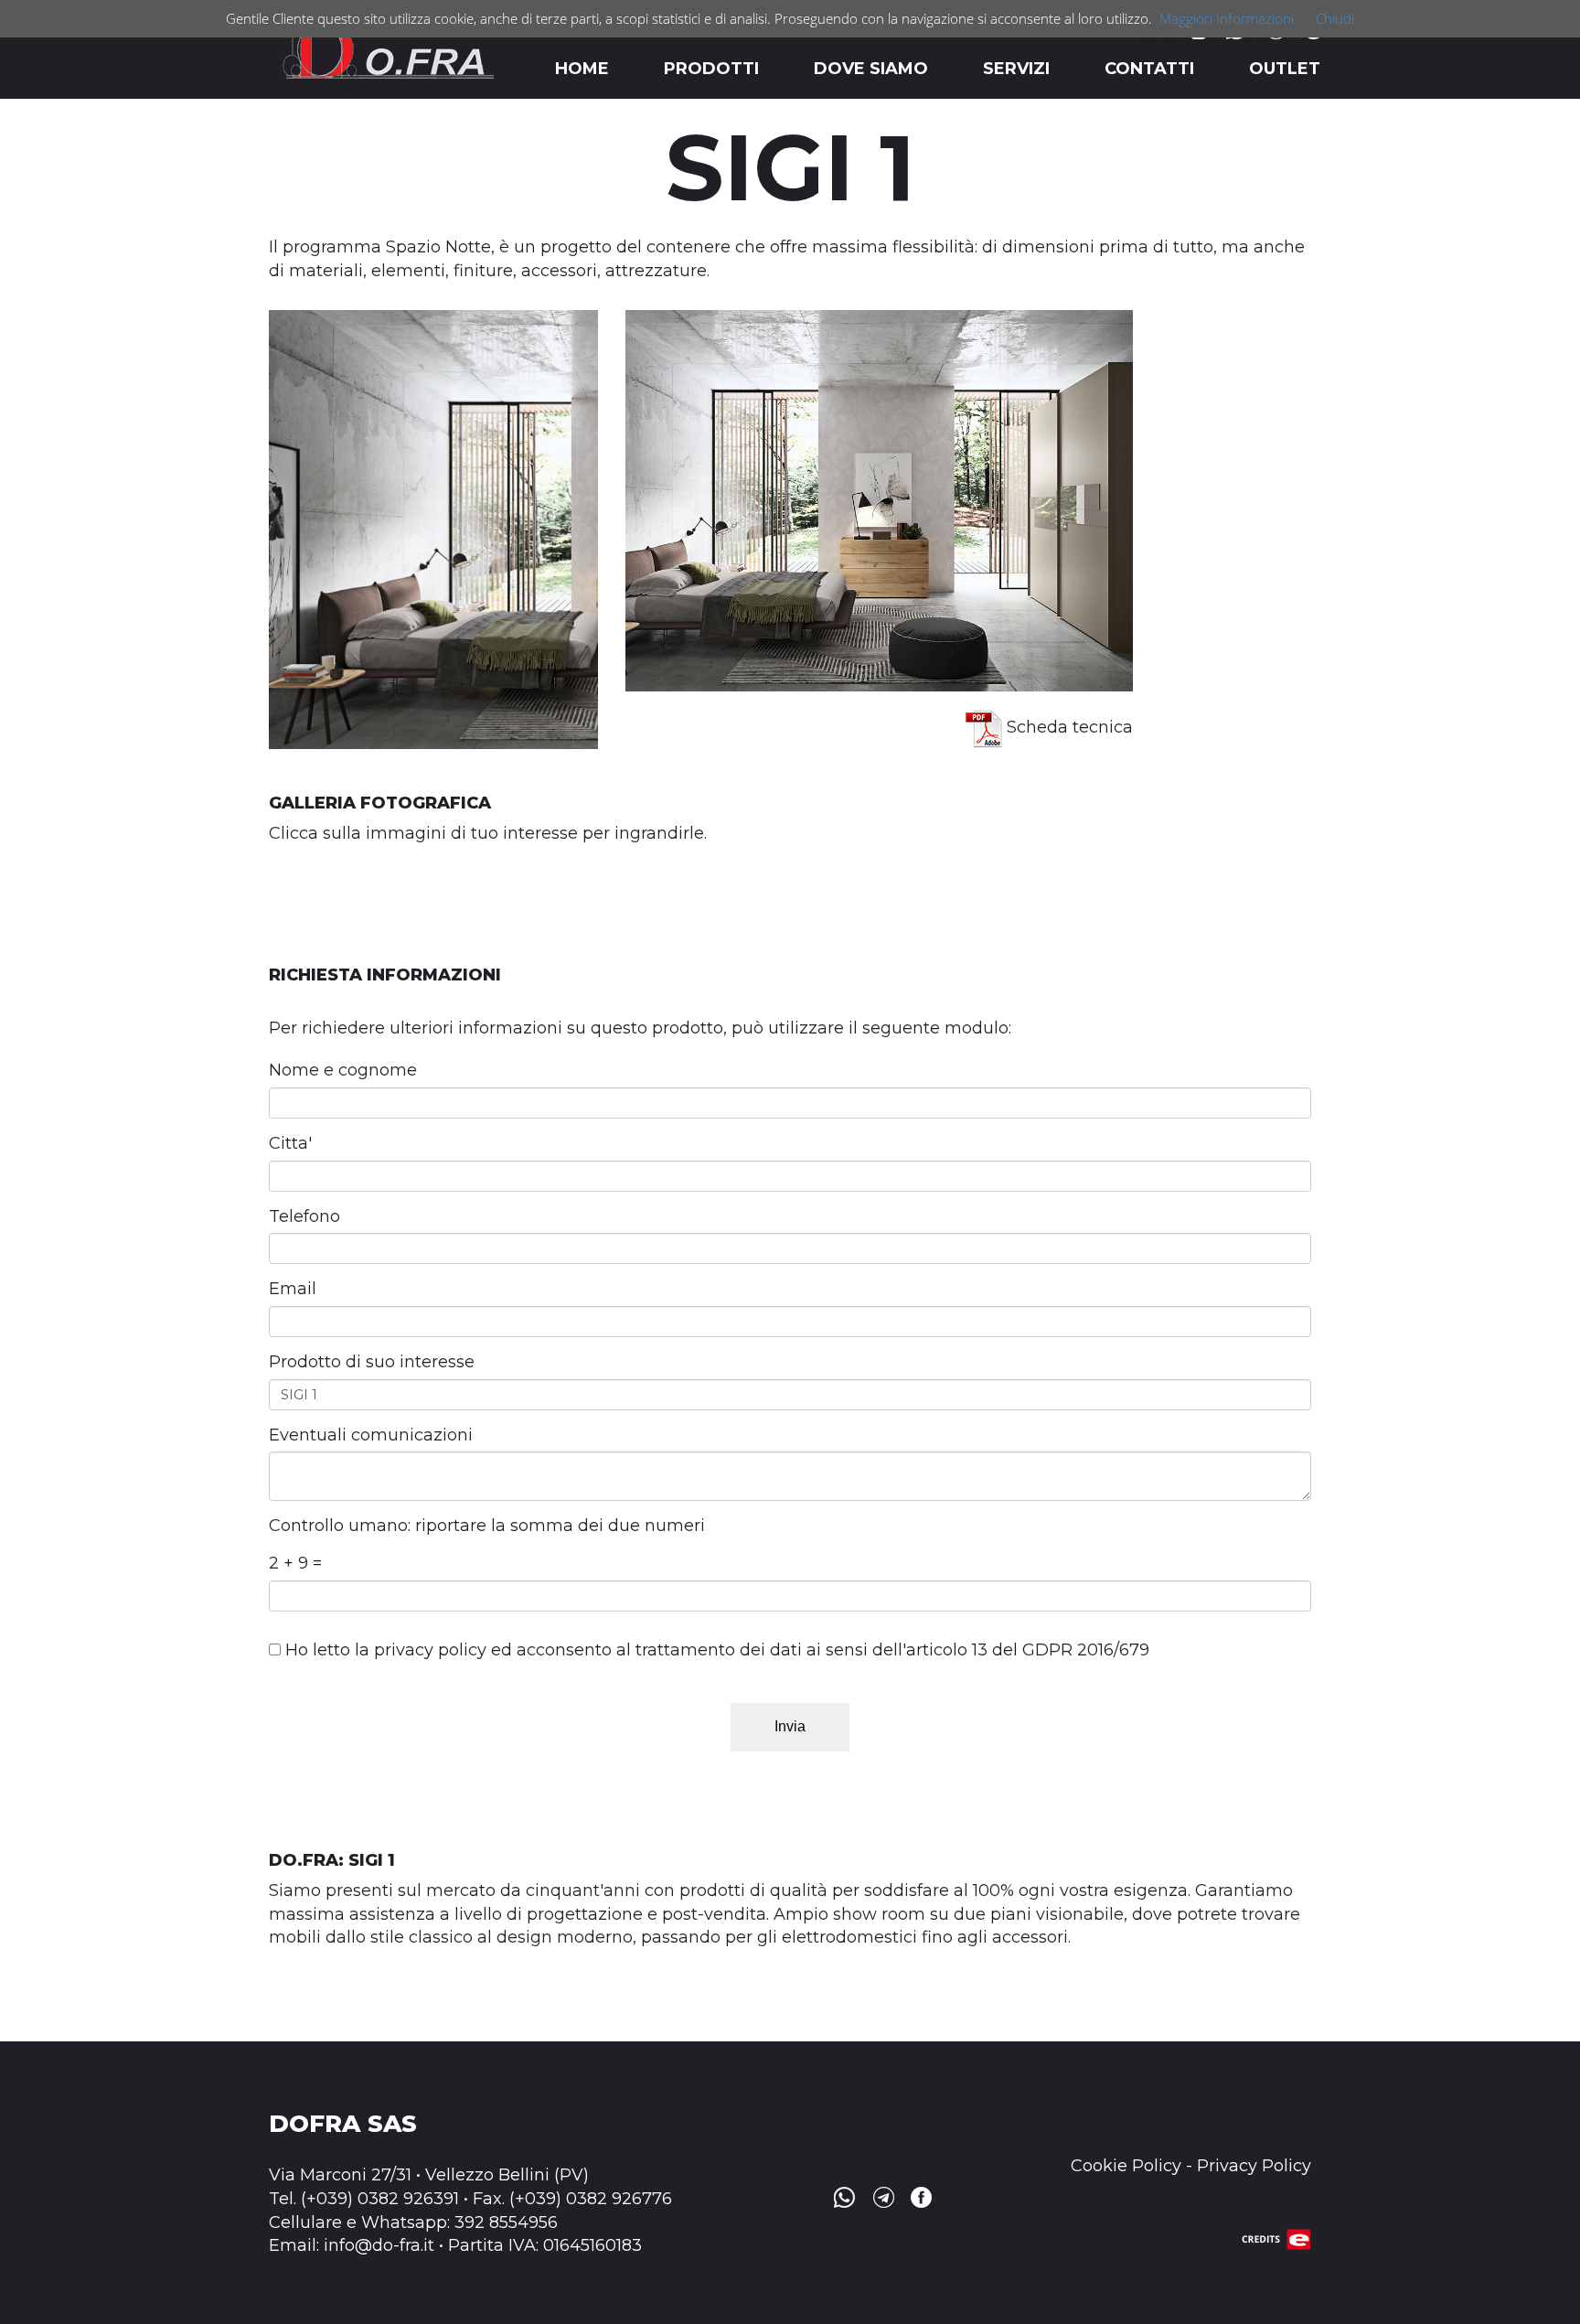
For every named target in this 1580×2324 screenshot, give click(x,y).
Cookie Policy (1126, 2166)
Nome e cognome (343, 1070)
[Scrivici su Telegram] (883, 2197)
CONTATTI (1149, 69)
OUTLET (1285, 69)
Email (293, 1289)
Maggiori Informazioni (1227, 18)
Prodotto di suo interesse (372, 1362)
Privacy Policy (1254, 2166)
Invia (790, 1726)
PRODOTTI (711, 69)
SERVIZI (1016, 69)
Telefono (304, 1216)
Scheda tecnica (1068, 727)
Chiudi (1335, 18)
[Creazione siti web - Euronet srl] (1276, 2238)
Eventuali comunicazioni (371, 1435)
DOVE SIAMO (871, 69)
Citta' (290, 1143)
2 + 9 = (295, 1563)
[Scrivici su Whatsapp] (843, 2197)
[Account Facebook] (918, 2197)
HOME (582, 69)
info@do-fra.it (379, 2245)
